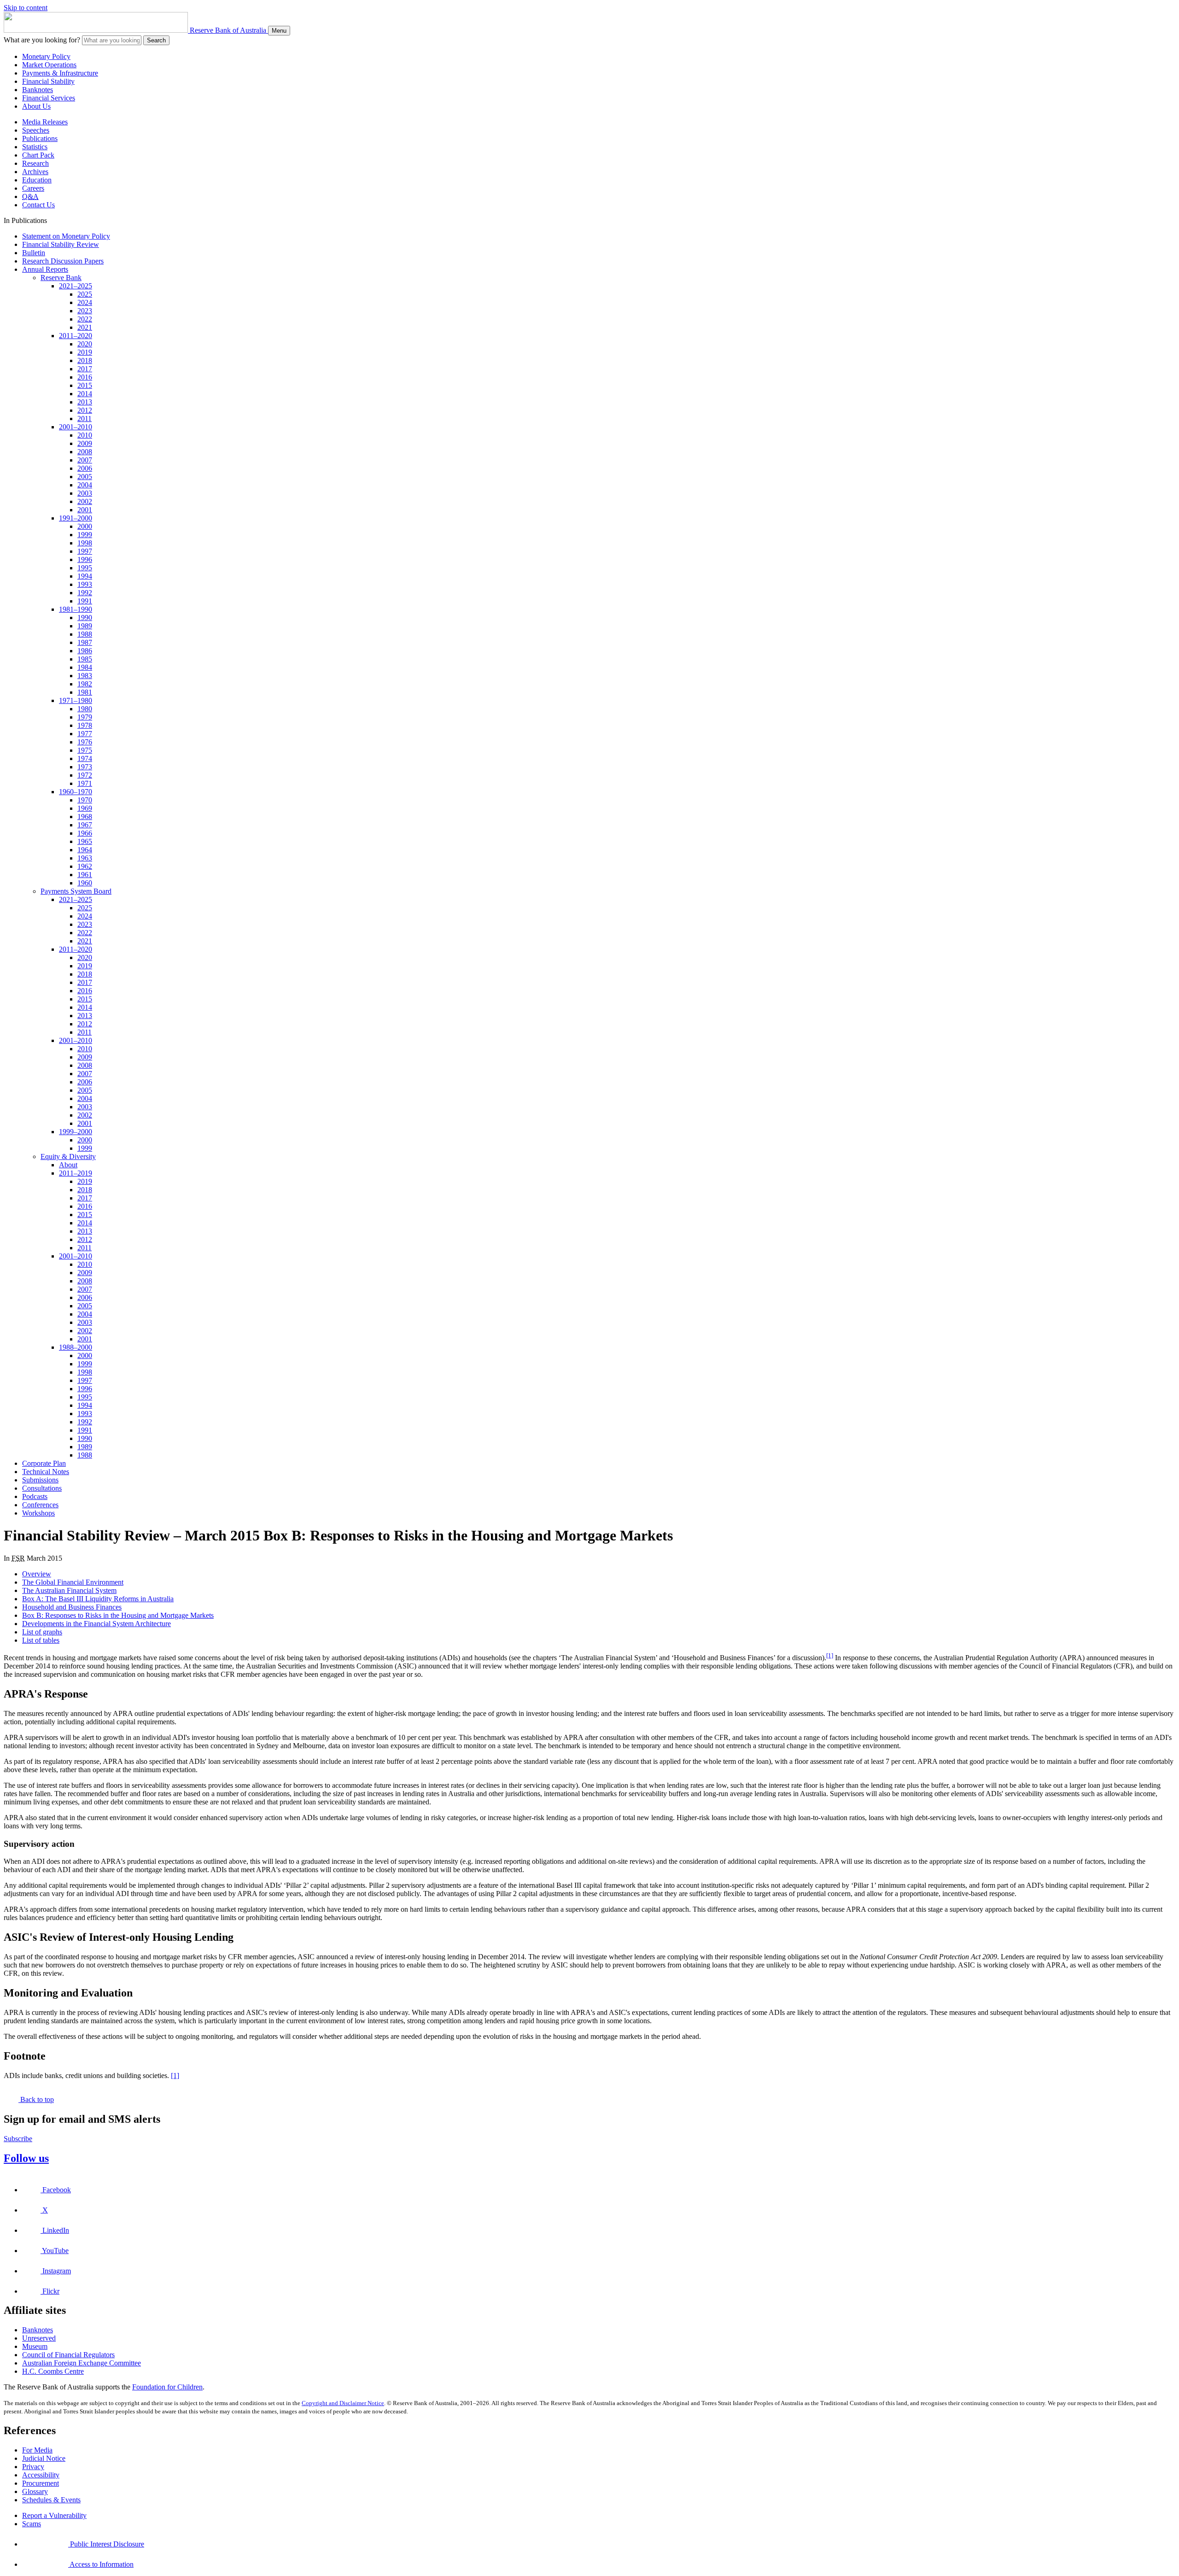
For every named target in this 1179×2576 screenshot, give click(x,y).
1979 (85, 717)
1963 (85, 858)
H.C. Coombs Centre (53, 2371)
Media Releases (45, 122)
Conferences (40, 1505)
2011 (85, 419)
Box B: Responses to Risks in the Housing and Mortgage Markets (118, 1615)
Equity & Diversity (68, 1156)
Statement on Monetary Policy (66, 236)
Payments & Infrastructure (60, 73)
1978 (85, 725)
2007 (85, 460)
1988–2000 (76, 1347)
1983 (85, 676)
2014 (85, 394)
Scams (32, 2524)
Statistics (35, 147)
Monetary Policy (46, 56)
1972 (85, 775)
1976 (85, 742)
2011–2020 (76, 336)
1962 (85, 866)
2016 (85, 377)
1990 (85, 618)
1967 (85, 825)
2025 (85, 294)
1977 (85, 734)
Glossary (35, 2491)
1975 (85, 750)
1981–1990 (76, 609)
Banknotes (38, 90)
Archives (35, 172)
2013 (85, 402)
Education (37, 180)
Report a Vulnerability (54, 2515)
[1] (830, 1655)
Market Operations (49, 65)
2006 (85, 468)
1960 (85, 883)
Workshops (38, 1513)
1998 (85, 543)
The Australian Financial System (69, 1590)
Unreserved (39, 2338)
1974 (85, 758)
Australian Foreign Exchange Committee (82, 2363)
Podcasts (35, 1496)
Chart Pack (38, 155)
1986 (85, 651)
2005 (85, 477)
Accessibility (41, 2475)
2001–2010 (76, 427)
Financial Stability (48, 81)
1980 (85, 709)
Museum (35, 2346)
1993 (85, 584)
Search (156, 40)
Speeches (36, 130)
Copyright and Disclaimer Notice (343, 2403)
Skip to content (26, 8)
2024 (85, 302)
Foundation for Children (167, 2387)
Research (35, 163)
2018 (85, 360)
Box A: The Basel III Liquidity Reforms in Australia (98, 1599)
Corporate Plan (44, 1463)
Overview (37, 1574)
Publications (40, 138)
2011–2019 (76, 1173)
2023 (85, 311)
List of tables (41, 1640)
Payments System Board (76, 891)
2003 (85, 493)
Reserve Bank (61, 278)
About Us (36, 106)
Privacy (33, 2467)
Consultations (42, 1488)
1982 (85, 684)
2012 (85, 410)
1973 (85, 767)
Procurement (41, 2483)
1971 (85, 783)
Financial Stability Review (61, 244)
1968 (85, 817)
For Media (37, 2450)
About (68, 1165)
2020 (85, 344)
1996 (85, 559)
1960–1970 (76, 792)
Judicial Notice (44, 2458)
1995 (85, 568)
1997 (85, 551)
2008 (85, 452)
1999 (85, 535)
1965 (85, 841)
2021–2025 (76, 286)
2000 (85, 526)
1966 (85, 833)
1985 (85, 659)
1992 (85, 593)
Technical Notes (46, 1472)
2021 (85, 327)
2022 (85, 319)
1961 (85, 875)
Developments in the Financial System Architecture (96, 1624)
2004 (85, 485)
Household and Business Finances (72, 1607)
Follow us (26, 2158)
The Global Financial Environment (73, 1582)
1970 (85, 800)
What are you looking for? (42, 40)
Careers (33, 188)
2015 (85, 385)
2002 (85, 501)
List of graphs (42, 1632)
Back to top (36, 2099)
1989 (85, 626)
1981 (85, 692)
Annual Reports (45, 269)
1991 (85, 601)
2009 (85, 443)
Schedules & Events (51, 2500)
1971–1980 (76, 700)
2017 (85, 369)
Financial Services (49, 98)
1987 (85, 642)
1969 (85, 808)
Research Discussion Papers (63, 261)
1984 (85, 667)
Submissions (40, 1480)
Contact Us (38, 205)
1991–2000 (76, 518)
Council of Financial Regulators (68, 2355)
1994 (85, 576)
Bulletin (34, 253)
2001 (85, 510)
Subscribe (18, 2139)
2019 (85, 352)
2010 (85, 435)
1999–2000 (76, 1132)
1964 (85, 850)
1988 (85, 634)
